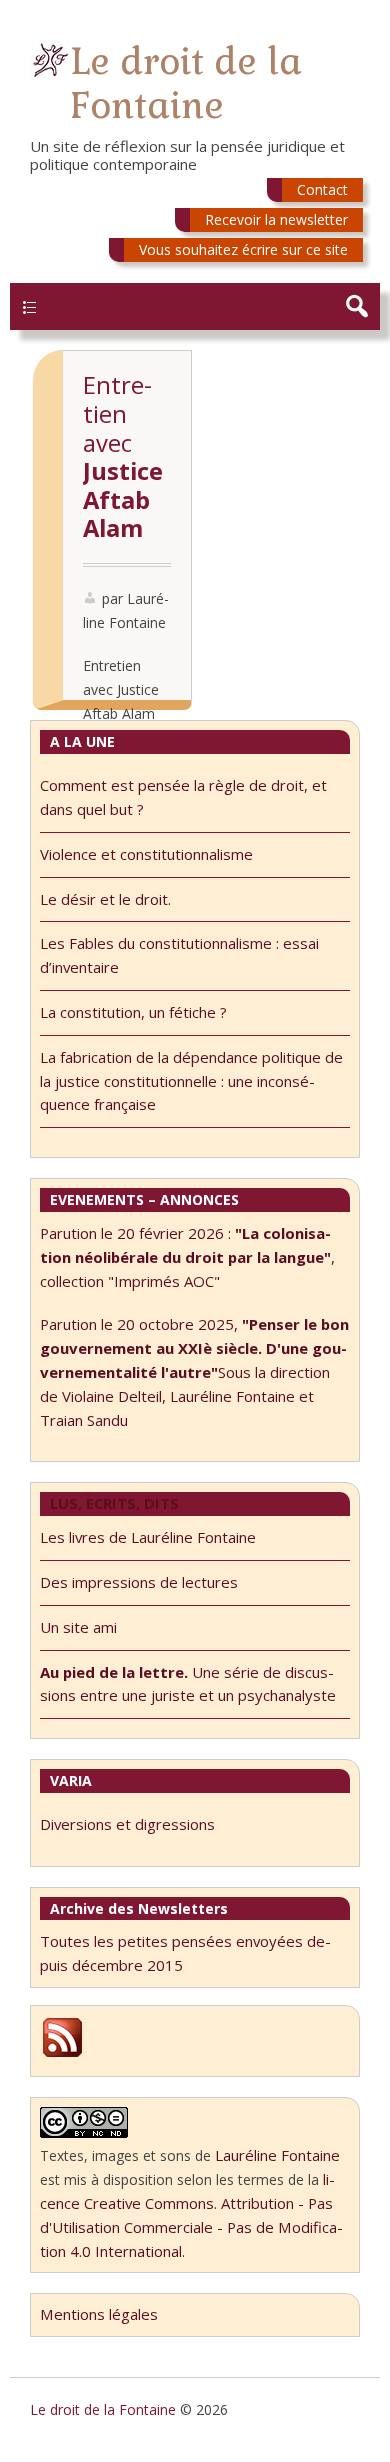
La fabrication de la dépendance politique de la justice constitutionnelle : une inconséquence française (191, 1081)
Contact (322, 189)
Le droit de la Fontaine (186, 83)
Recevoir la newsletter (276, 219)
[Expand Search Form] (356, 306)
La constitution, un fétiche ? (133, 1012)
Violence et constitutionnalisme (146, 854)
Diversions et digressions (127, 1824)
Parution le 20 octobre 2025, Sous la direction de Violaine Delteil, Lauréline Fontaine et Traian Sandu (194, 1371)
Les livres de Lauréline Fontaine (148, 1537)
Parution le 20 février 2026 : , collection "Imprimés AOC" (187, 1257)
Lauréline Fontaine (277, 2155)
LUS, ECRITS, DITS (114, 1503)
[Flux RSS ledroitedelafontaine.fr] (62, 2054)
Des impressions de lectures (139, 1582)
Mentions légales (99, 2314)
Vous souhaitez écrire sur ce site (243, 249)
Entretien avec (123, 456)
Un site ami (78, 1627)
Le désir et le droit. (105, 899)
